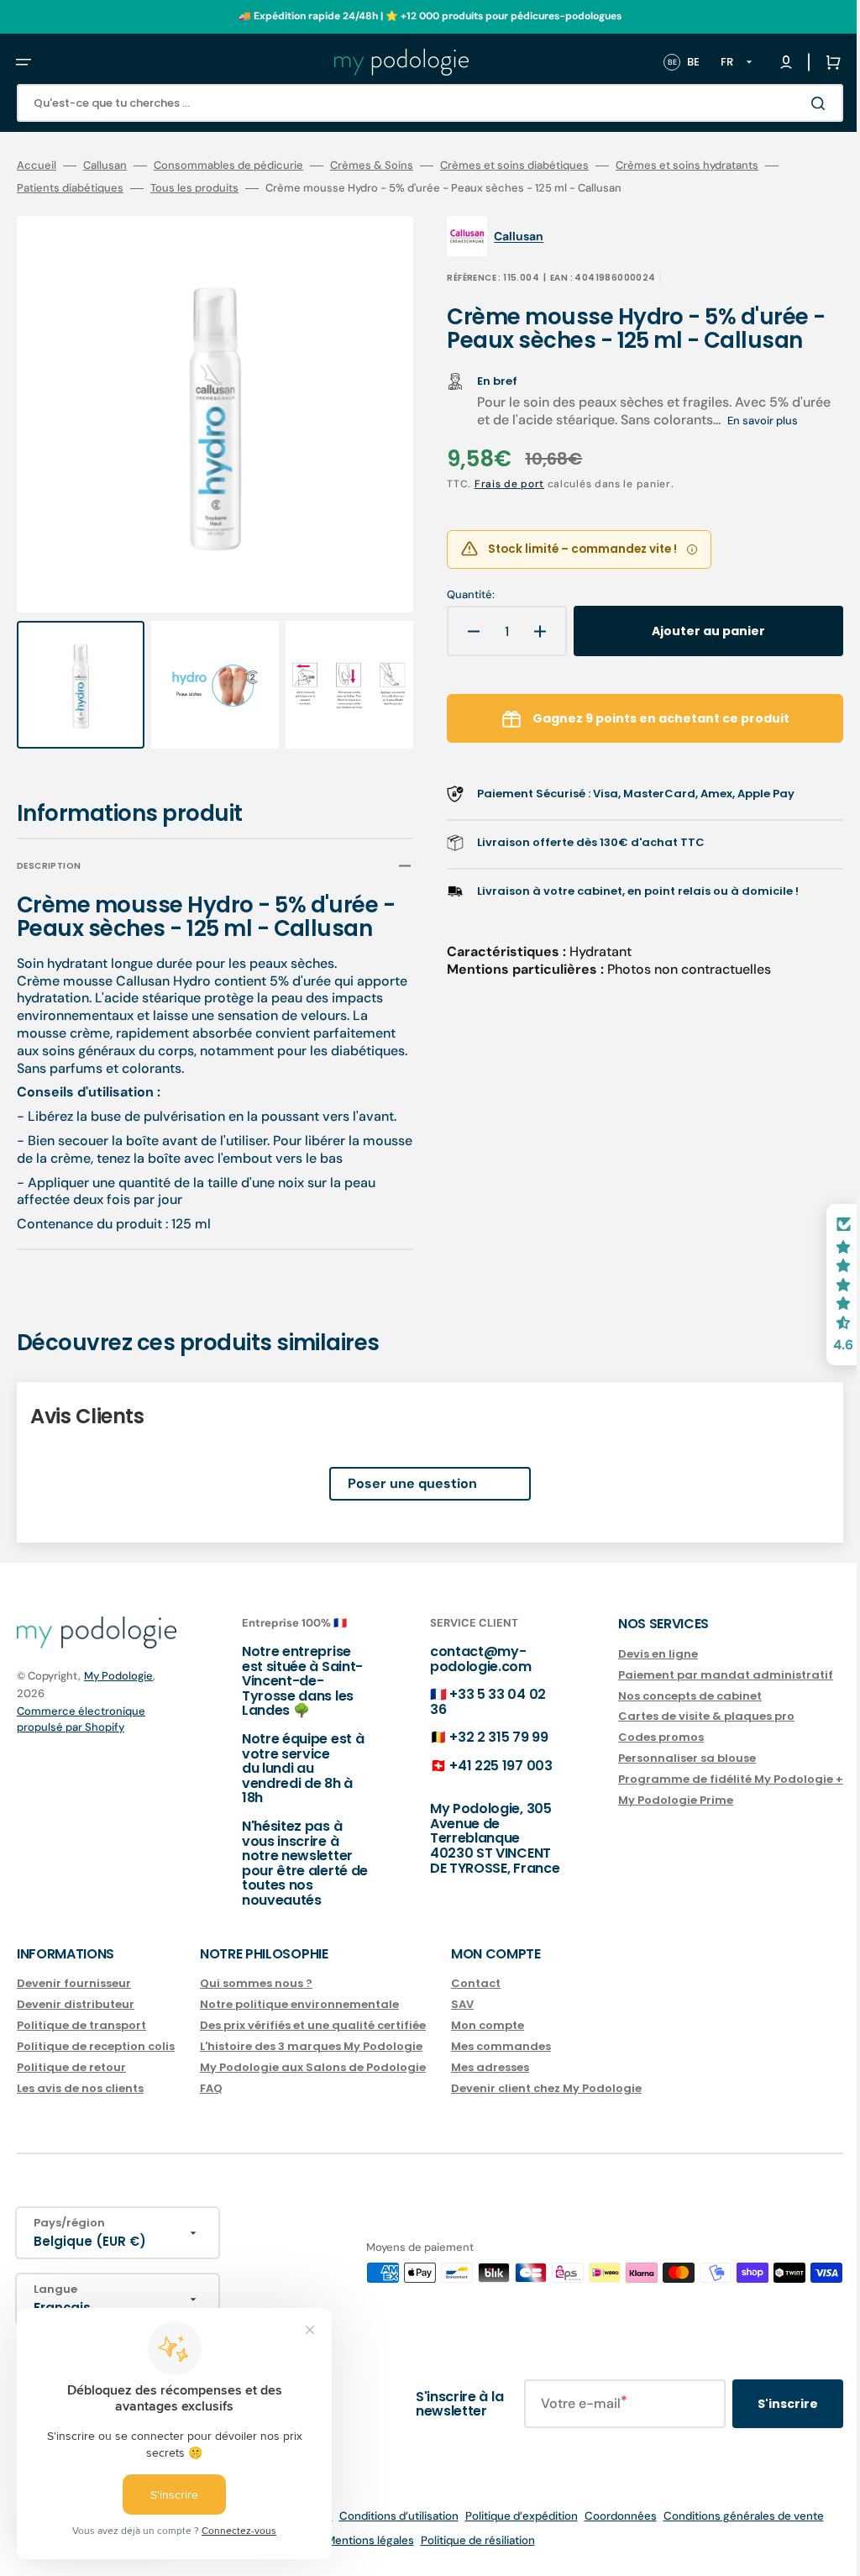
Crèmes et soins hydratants (687, 166)
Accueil (37, 166)
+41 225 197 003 (484, 1766)
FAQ (211, 2087)
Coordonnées (608, 2516)
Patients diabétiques (70, 188)
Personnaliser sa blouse (662, 1758)
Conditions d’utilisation (386, 2516)
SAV (462, 2004)
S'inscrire (763, 2404)
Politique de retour (71, 2066)
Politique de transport (81, 2025)
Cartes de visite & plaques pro (681, 1716)
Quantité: (459, 613)
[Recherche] (796, 103)
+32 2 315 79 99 (482, 1737)
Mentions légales (357, 2540)
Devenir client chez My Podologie (546, 2087)
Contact (476, 1984)
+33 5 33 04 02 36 (471, 1702)
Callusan (105, 166)
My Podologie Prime (650, 1800)
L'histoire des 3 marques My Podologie (311, 2046)
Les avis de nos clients (80, 2087)
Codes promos (636, 1737)
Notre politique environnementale (299, 2004)
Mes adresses (490, 2066)
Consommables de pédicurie (228, 166)
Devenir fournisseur (74, 1984)
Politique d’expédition (509, 2516)
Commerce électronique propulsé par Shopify (81, 1719)
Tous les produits (194, 188)
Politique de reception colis (96, 2046)
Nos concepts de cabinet (665, 1695)
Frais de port (497, 502)
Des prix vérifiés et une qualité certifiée (313, 2025)
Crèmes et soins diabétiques (514, 166)
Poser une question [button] (400, 1467)
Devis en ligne (633, 1655)
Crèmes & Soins (372, 166)
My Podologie (118, 1676)
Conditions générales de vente (731, 2516)
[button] (24, 62)
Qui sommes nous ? (256, 1984)
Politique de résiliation (465, 2540)
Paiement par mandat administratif (700, 1674)
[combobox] (417, 103)
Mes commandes (501, 2046)
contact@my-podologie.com (464, 1659)
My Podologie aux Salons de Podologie (313, 2066)
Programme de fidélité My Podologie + (705, 1779)
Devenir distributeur (76, 2004)
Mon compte (488, 2025)
